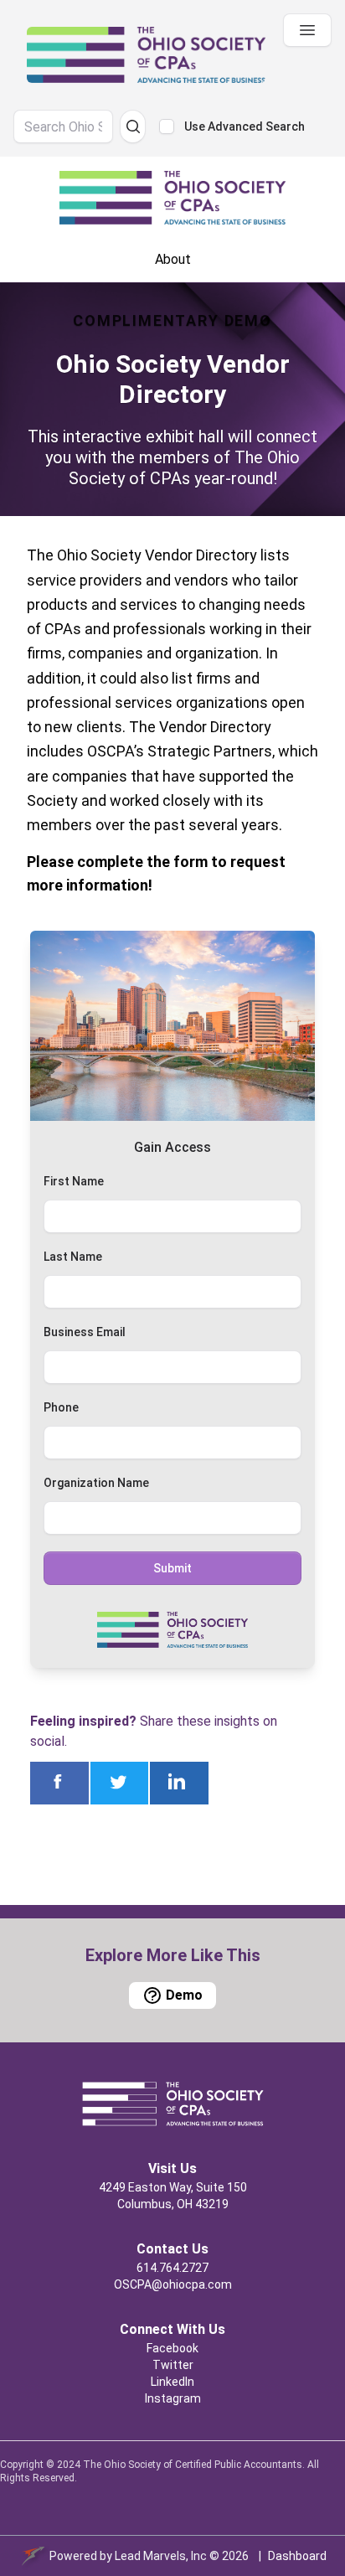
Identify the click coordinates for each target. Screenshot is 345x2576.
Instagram (173, 2398)
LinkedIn (172, 2382)
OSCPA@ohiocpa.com (173, 2284)
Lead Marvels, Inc (161, 2556)
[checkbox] (167, 126)
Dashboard (297, 2556)
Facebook (172, 2348)
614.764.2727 (172, 2268)
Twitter (173, 2365)
